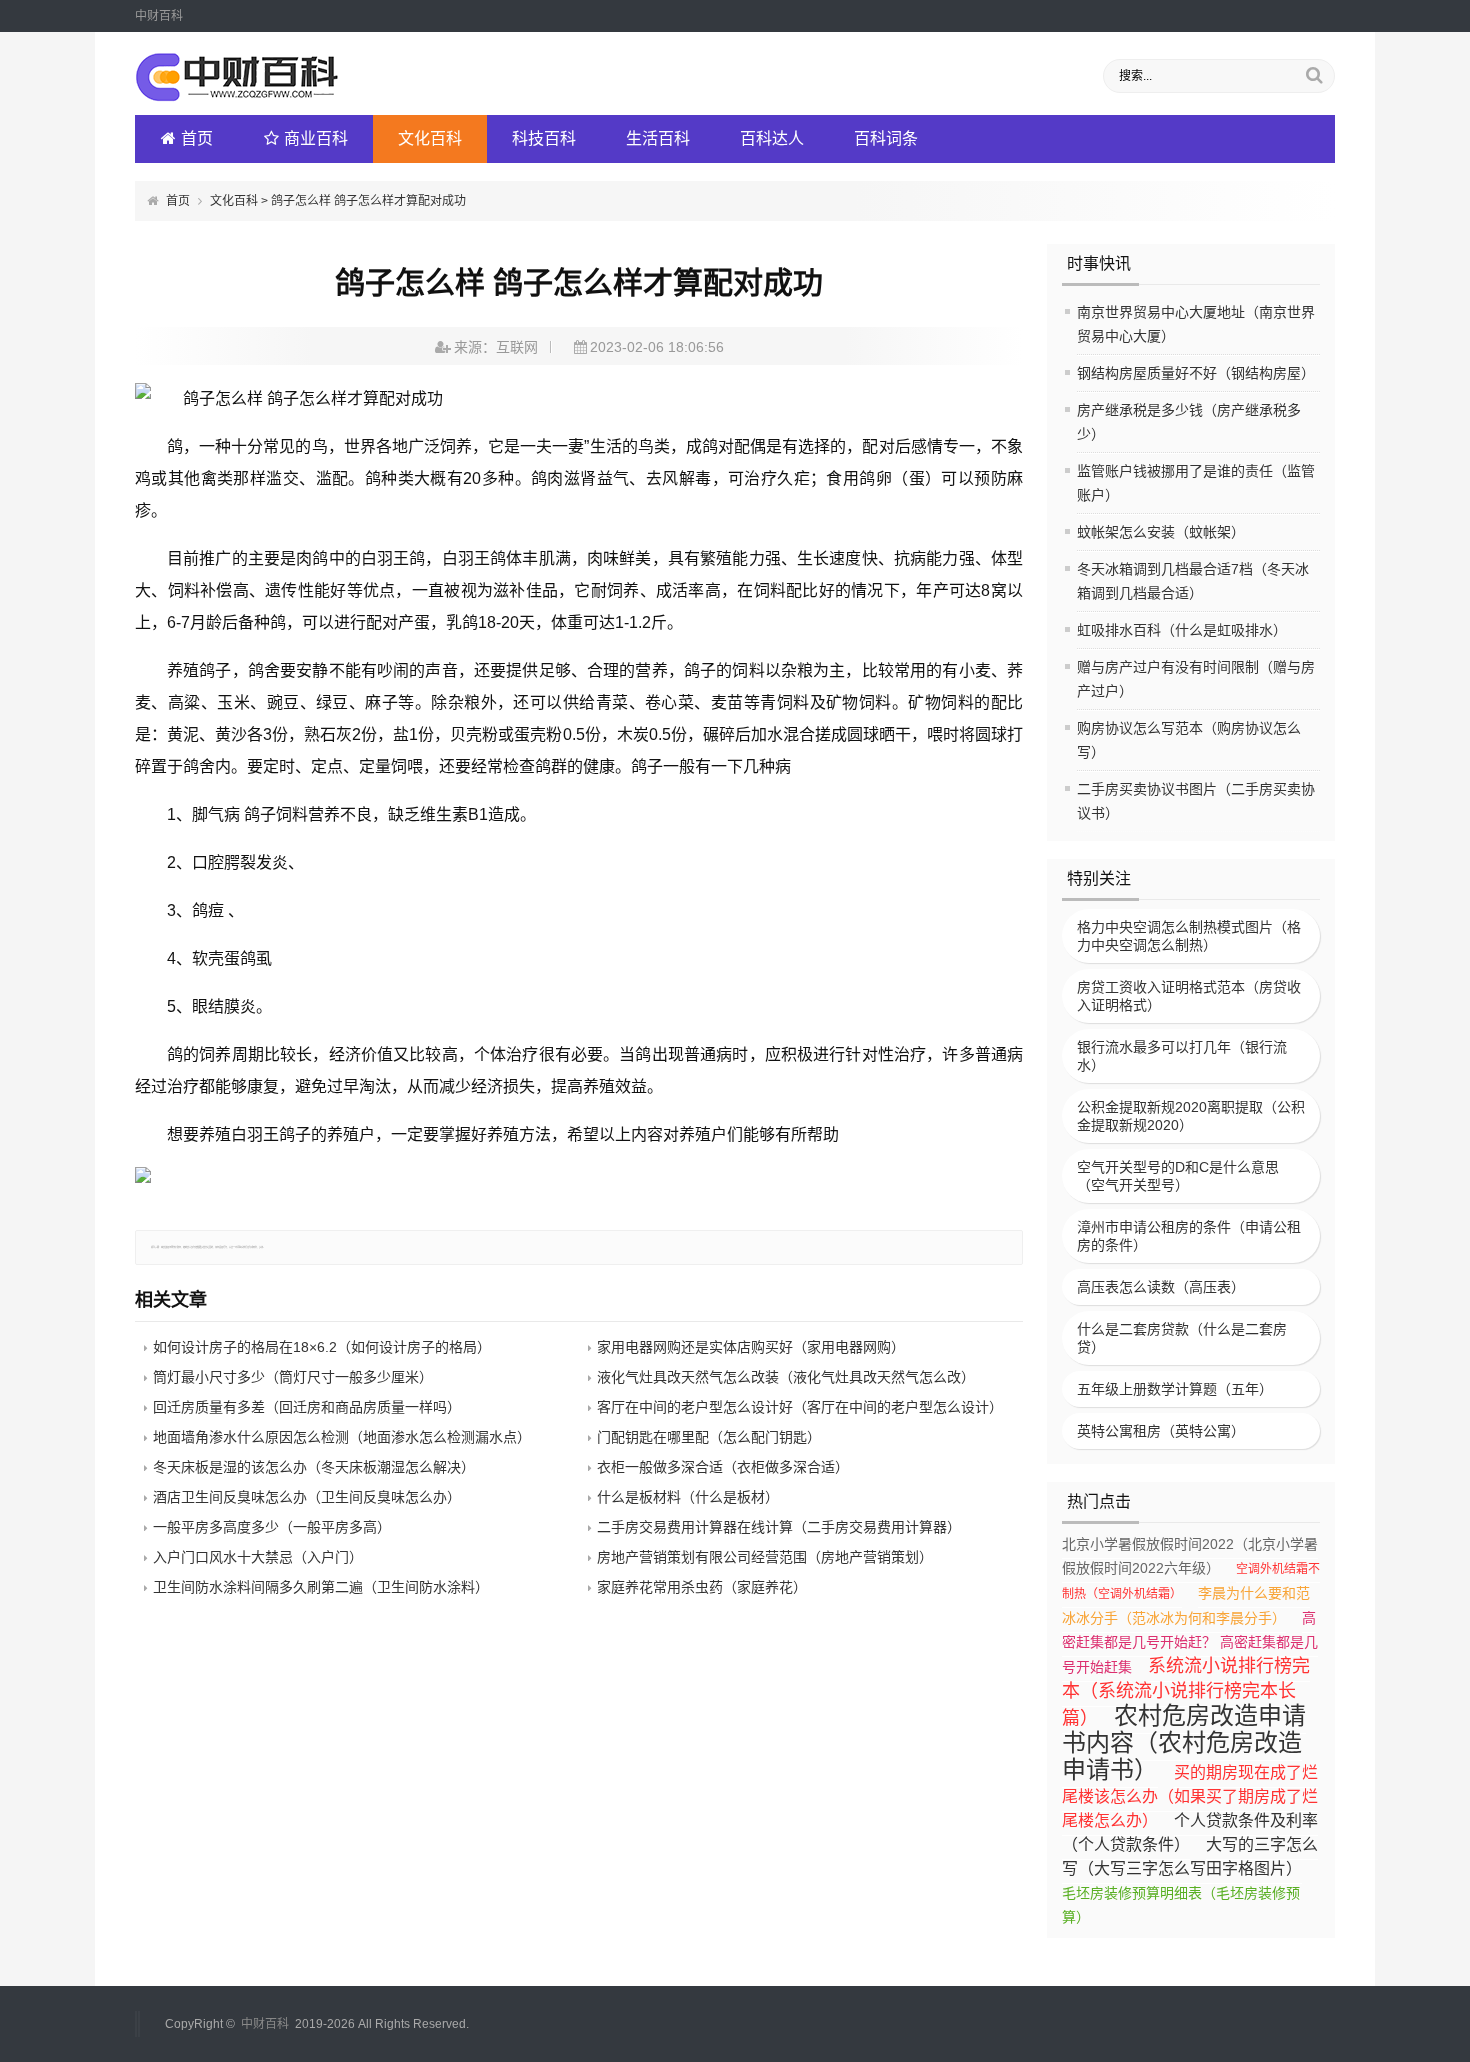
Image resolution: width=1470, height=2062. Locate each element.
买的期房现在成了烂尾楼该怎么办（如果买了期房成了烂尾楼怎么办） (1190, 1796)
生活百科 (658, 138)
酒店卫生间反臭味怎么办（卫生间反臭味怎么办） (307, 1497)
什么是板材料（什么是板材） (688, 1497)
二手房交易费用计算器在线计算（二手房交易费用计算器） (779, 1527)
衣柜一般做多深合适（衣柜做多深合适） (723, 1467)
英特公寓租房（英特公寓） (1161, 1431)
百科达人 (772, 138)
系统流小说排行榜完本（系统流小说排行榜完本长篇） (1186, 1692)
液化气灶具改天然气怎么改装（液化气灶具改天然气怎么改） (786, 1377)
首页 (197, 138)
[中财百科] (237, 97)
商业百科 (316, 138)
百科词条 (886, 138)
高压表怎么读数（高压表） (1161, 1287)
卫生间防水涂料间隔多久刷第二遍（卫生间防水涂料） (321, 1587)
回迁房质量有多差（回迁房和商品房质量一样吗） (307, 1407)
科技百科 (544, 138)
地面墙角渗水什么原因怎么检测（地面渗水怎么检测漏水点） (342, 1437)
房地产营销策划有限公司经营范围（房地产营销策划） (765, 1557)
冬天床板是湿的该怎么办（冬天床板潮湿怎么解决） (314, 1467)
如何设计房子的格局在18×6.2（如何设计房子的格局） (322, 1347)
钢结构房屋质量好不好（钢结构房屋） (1196, 373)
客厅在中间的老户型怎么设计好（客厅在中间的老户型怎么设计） (800, 1407)
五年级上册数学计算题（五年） (1175, 1389)
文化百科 (430, 138)
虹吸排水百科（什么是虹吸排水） (1182, 630)
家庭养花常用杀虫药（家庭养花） (702, 1587)
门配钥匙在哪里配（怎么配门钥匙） (709, 1437)
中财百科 (265, 2024)
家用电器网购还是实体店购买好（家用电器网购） (751, 1347)
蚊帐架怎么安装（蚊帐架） (1161, 532)
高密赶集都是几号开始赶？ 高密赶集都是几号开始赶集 (1190, 1642)
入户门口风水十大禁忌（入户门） (258, 1557)
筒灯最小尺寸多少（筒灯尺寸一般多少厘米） (293, 1377)
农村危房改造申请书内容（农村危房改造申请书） (1184, 1742)
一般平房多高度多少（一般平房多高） (272, 1527)
